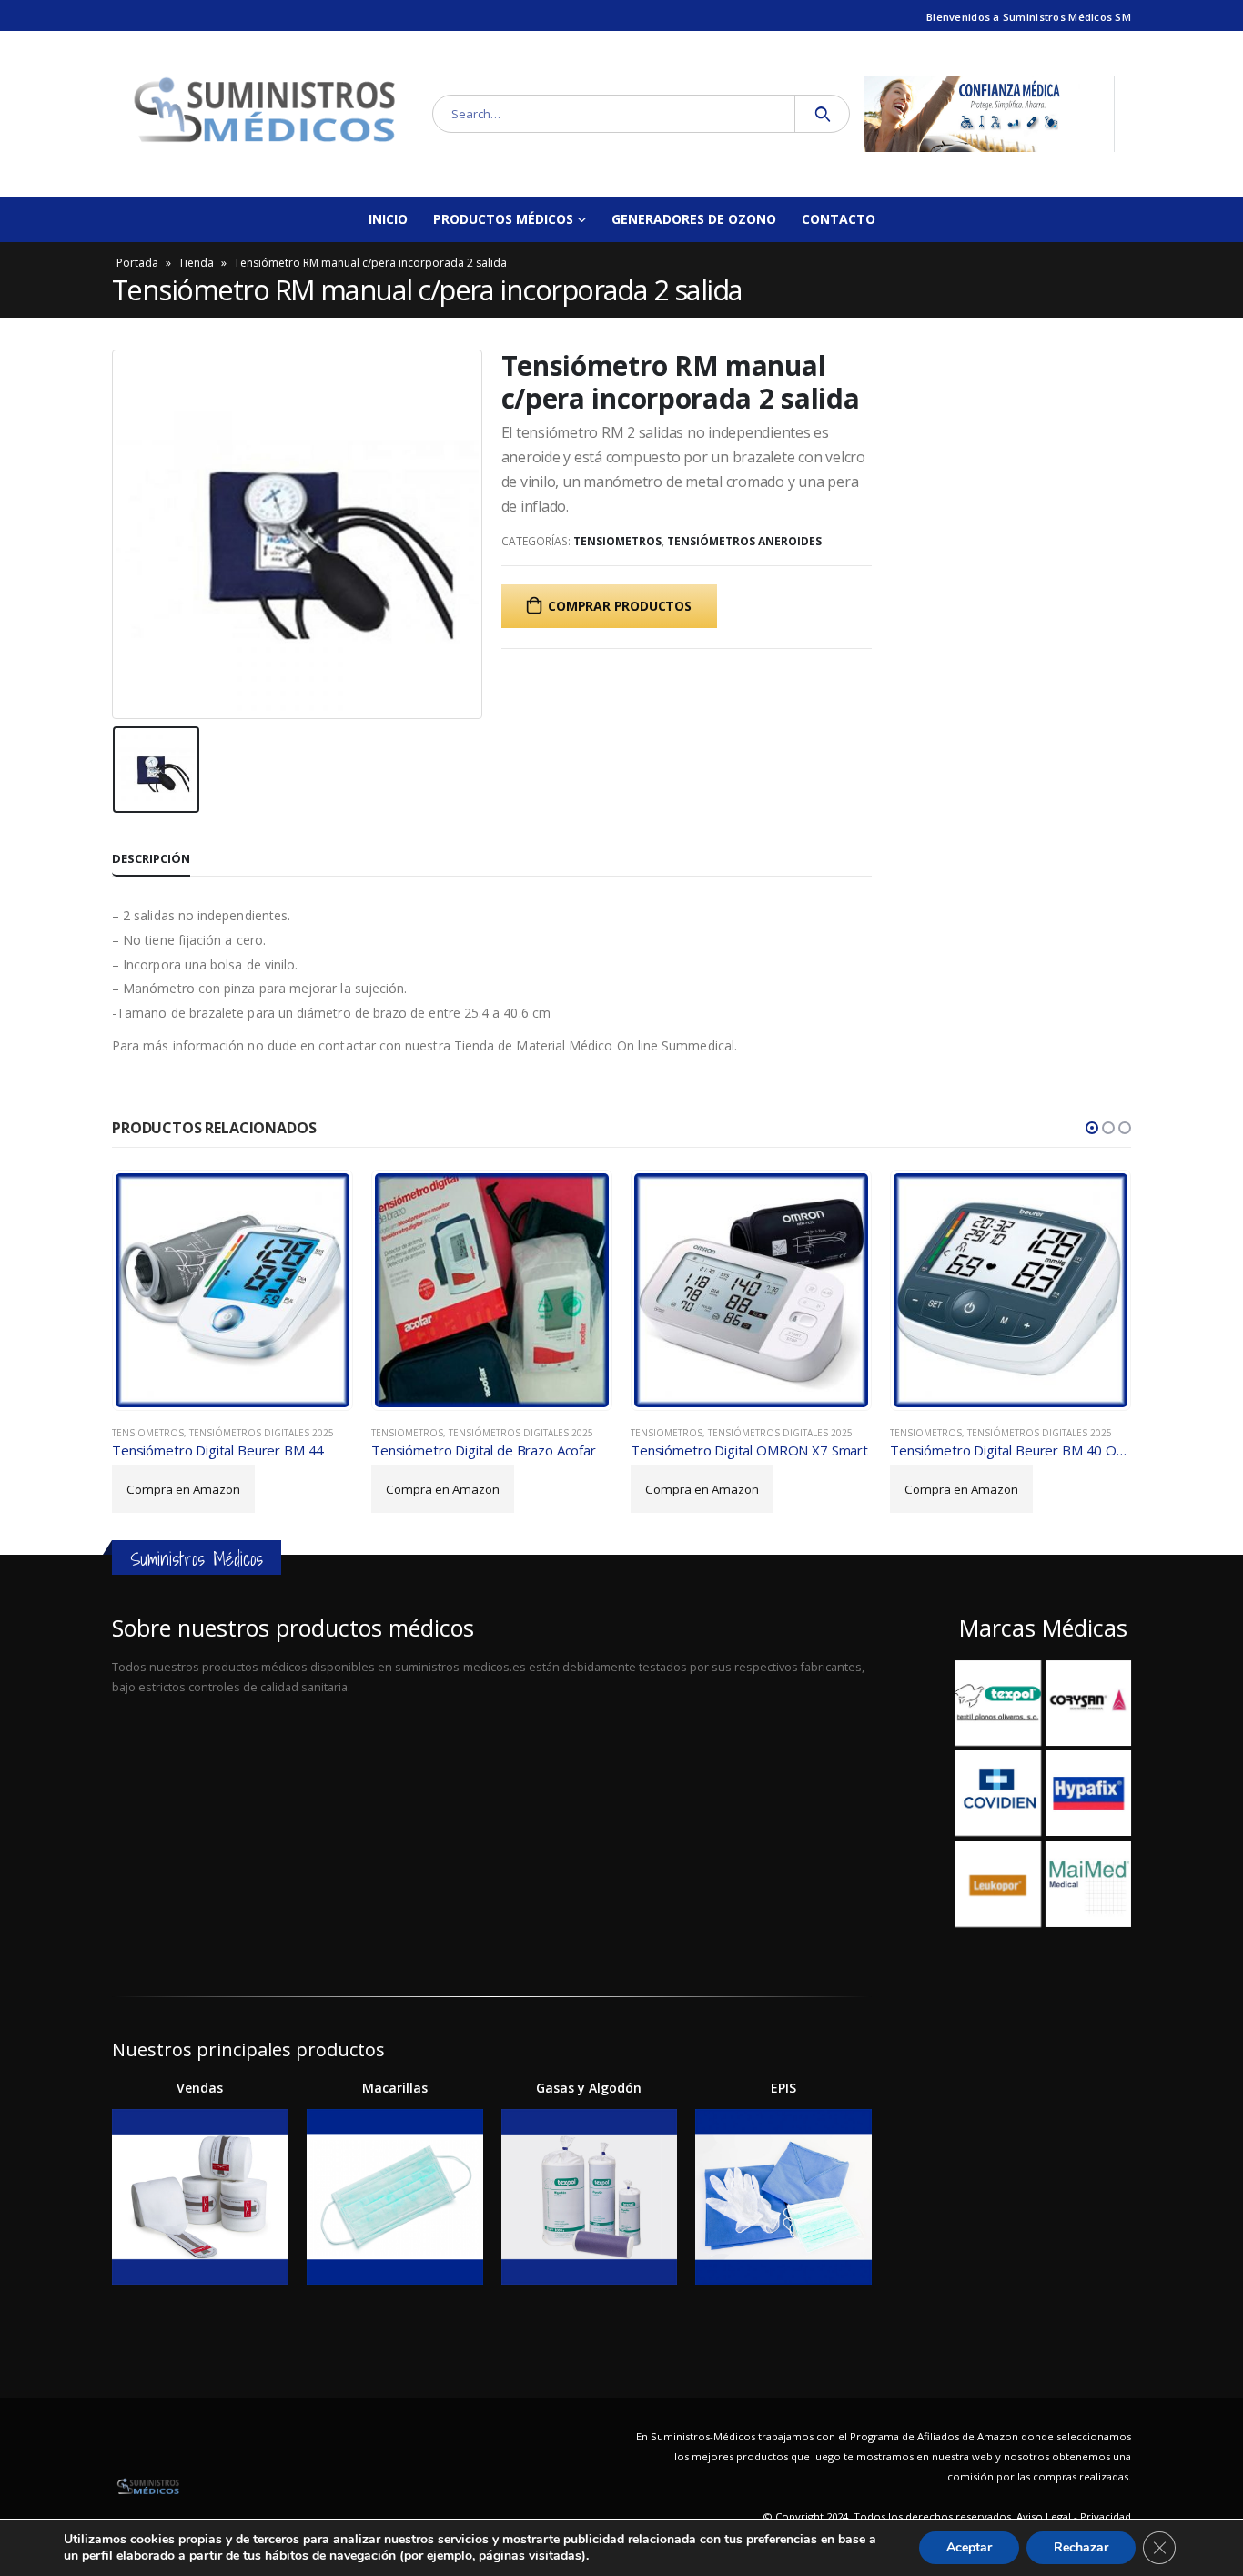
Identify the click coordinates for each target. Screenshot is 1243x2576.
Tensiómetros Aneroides (744, 541)
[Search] (822, 114)
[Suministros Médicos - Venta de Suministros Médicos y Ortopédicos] (265, 114)
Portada (137, 263)
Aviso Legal (1044, 2516)
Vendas (200, 2088)
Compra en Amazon (183, 1489)
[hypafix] (1088, 1793)
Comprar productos (619, 606)
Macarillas (395, 2088)
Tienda (196, 263)
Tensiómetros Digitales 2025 (262, 1433)
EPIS (783, 2088)
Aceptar (969, 2547)
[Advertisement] (492, 1837)
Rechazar (1081, 2547)
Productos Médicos (503, 219)
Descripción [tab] (151, 858)
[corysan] (1088, 1703)
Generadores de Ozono (694, 219)
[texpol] (997, 1703)
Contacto (839, 219)
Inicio (388, 219)
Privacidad (1106, 2516)
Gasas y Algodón (589, 2088)
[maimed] (1088, 1883)
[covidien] (997, 1793)
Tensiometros (617, 541)
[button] (1092, 1128)
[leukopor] (997, 1883)
